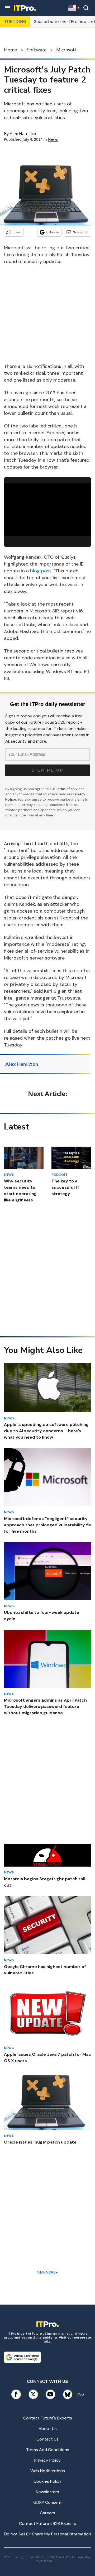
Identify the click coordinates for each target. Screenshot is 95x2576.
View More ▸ (47, 2272)
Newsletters (47, 2492)
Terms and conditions (48, 2450)
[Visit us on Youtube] (50, 2394)
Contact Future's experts (48, 2418)
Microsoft (66, 50)
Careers (47, 2513)
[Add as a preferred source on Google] (22, 2357)
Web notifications (48, 2471)
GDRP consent (47, 2502)
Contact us (47, 2439)
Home (11, 50)
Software (37, 50)
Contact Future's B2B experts (47, 2523)
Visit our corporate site (68, 2339)
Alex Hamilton (24, 134)
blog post (41, 571)
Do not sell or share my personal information (47, 2534)
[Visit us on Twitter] (33, 2394)
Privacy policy (47, 2460)
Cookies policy (47, 2481)
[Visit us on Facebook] (16, 2394)
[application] (47, 508)
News (53, 139)
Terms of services (70, 789)
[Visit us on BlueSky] (66, 2394)
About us (48, 2429)
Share (17, 232)
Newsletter (81, 232)
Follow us (53, 232)
